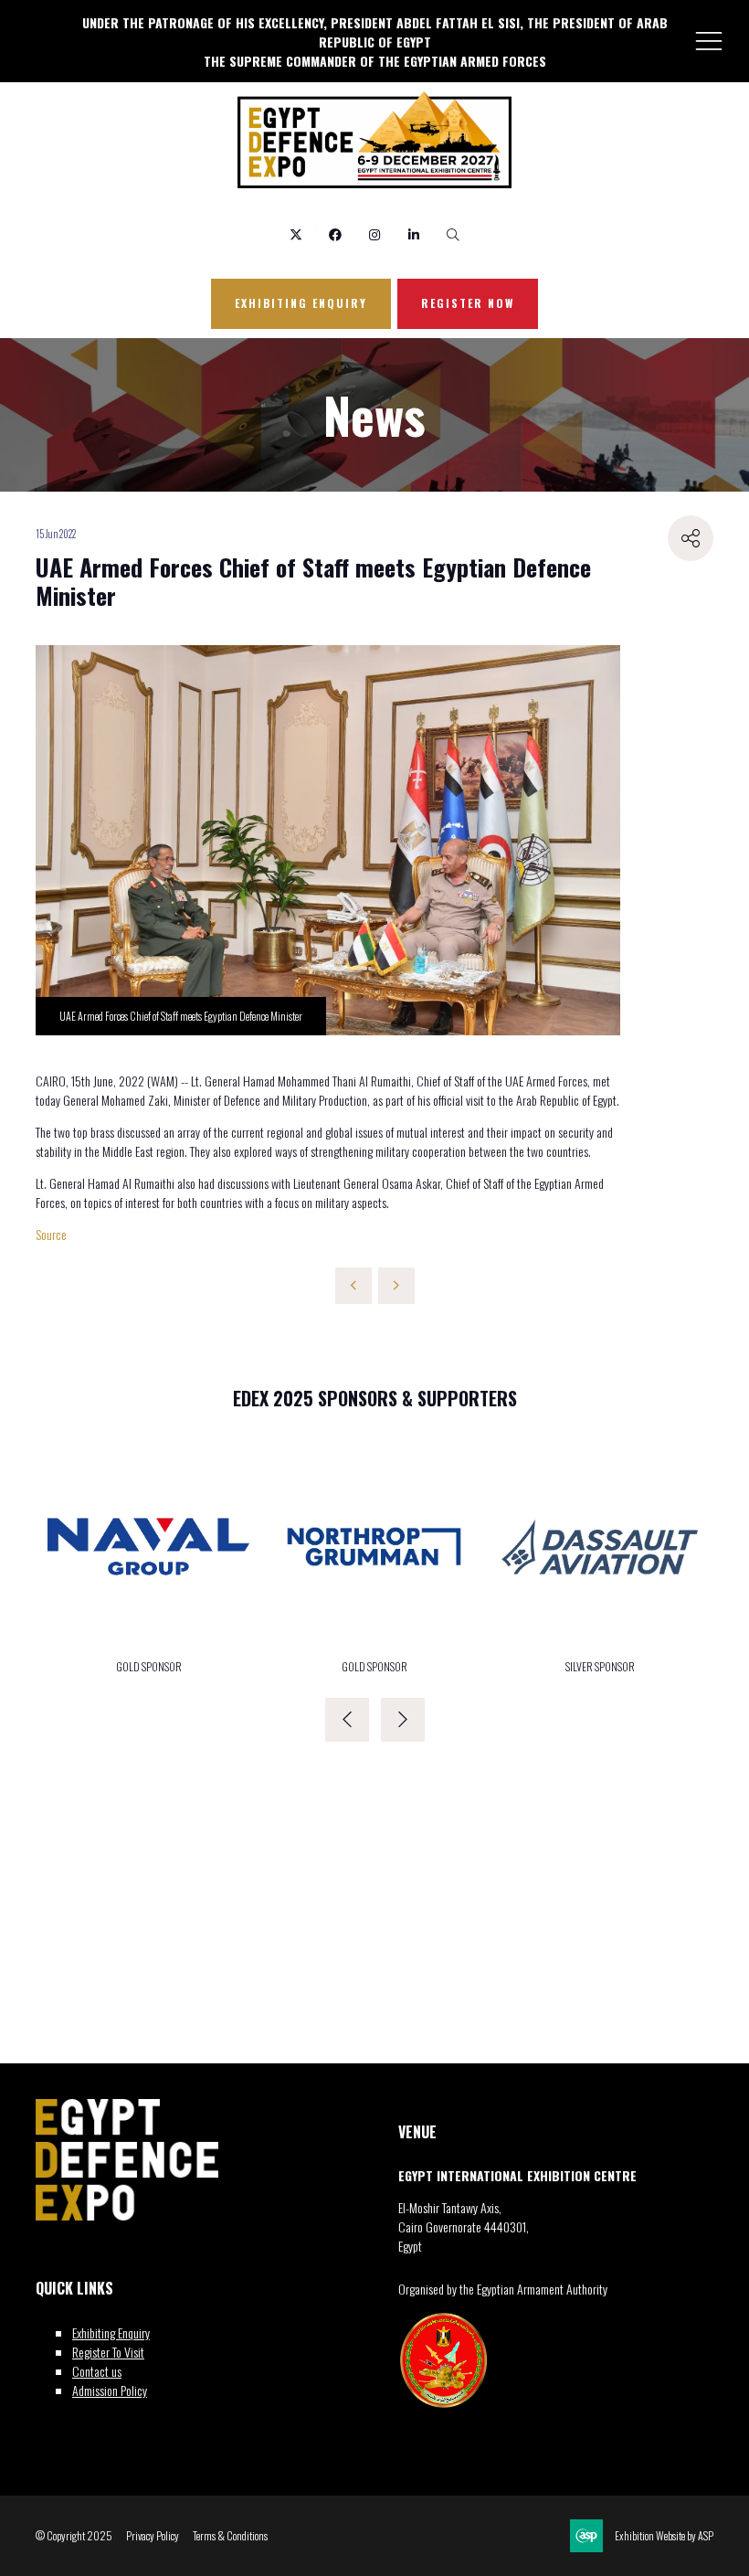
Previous (347, 1720)
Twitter (296, 235)
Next (403, 1720)
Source (51, 1234)
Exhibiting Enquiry (111, 2332)
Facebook (336, 235)
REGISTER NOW (468, 303)
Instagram (375, 235)
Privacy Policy (153, 2536)
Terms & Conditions (230, 2536)
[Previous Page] (353, 1286)
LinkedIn (414, 235)
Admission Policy (110, 2390)
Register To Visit (108, 2352)
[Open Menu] (709, 40)
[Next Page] (396, 1286)
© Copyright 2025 (74, 2536)
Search (454, 235)
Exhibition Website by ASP (664, 2536)
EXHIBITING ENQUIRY (301, 303)
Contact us (97, 2371)
